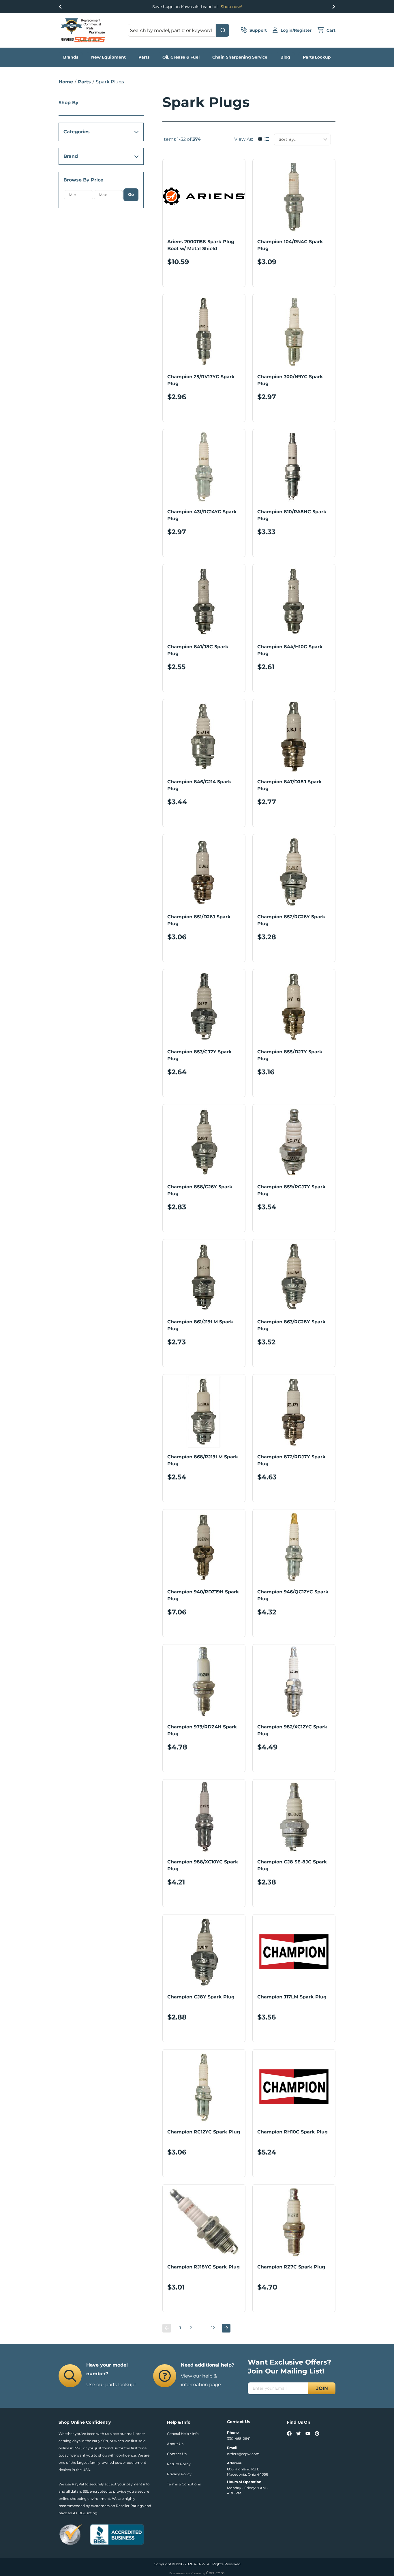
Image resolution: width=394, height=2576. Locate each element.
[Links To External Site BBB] (117, 2534)
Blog (285, 57)
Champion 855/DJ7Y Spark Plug (290, 1055)
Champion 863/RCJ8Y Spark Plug (291, 1325)
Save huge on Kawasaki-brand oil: (197, 7)
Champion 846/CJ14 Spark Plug (199, 785)
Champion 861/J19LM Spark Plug (200, 1325)
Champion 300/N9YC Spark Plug (290, 380)
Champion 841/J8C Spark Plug (198, 650)
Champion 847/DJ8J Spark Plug (290, 785)
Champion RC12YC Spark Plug (204, 2132)
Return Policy (179, 2464)
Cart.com (215, 2573)
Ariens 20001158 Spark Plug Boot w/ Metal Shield (201, 245)
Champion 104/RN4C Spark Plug (290, 245)
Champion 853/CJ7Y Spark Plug (200, 1055)
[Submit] (223, 30)
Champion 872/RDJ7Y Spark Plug (291, 1460)
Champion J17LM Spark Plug (292, 1997)
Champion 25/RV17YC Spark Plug (201, 380)
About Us (175, 2444)
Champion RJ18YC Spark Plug (203, 2267)
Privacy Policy (179, 2474)
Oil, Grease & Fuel (181, 57)
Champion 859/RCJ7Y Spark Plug (291, 1190)
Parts (144, 57)
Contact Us (177, 2454)
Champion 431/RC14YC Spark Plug (202, 515)
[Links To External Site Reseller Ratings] (71, 2534)
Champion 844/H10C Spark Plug (290, 650)
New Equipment (108, 57)
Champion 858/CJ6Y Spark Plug (200, 1190)
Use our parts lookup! (111, 2385)
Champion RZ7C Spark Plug (291, 2267)
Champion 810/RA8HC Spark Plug (292, 515)
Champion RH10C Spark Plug (292, 2132)
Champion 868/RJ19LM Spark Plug (203, 1460)
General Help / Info (183, 2434)
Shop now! (231, 7)
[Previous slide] (61, 7)
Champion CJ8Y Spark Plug (201, 1997)
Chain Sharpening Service (240, 57)
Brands (71, 57)
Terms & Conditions (184, 2484)
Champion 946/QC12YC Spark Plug (293, 1595)
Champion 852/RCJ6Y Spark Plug (291, 920)
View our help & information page (201, 2380)
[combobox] (179, 30)
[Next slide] (333, 7)
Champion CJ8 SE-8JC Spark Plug (292, 1865)
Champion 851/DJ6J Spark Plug (199, 920)
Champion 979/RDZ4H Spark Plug (202, 1730)
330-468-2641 (239, 2439)
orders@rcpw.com (243, 2454)
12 (213, 2328)
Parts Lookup (317, 57)
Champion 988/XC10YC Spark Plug (203, 1865)
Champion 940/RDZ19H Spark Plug (203, 1595)
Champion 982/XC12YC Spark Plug (292, 1730)
